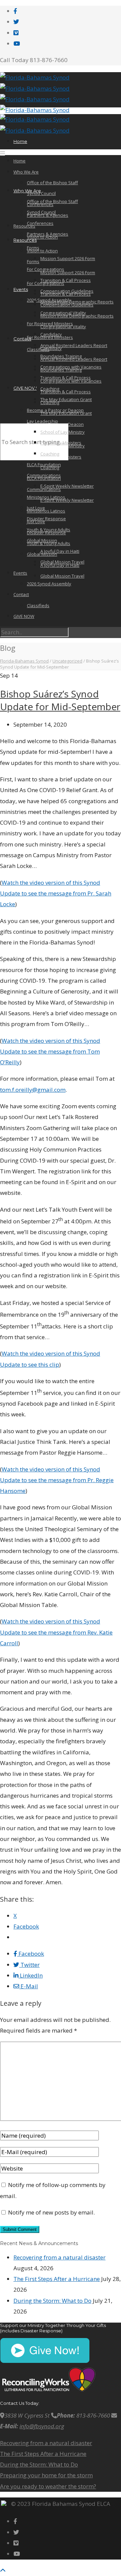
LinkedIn (31, 1975)
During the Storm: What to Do (52, 2301)
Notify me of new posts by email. (51, 2212)
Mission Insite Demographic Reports (77, 302)
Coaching (50, 389)
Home (20, 141)
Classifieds (38, 349)
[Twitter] (16, 22)
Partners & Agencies (48, 215)
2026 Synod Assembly (49, 584)
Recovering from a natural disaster (59, 2257)
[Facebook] (15, 11)
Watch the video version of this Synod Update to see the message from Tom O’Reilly (50, 1052)
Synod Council (41, 193)
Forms (33, 261)
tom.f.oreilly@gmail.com (33, 1090)
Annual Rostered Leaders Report (74, 345)
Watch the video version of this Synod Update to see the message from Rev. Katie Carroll (56, 1632)
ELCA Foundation (44, 478)
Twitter (29, 1965)
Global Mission (42, 540)
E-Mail (29, 1986)
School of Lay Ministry (63, 432)
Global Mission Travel (62, 576)
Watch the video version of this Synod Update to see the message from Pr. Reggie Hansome (57, 1480)
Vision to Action (42, 251)
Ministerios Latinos (46, 511)
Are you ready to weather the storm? (48, 2486)
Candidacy (51, 334)
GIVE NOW (25, 388)
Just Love (36, 508)
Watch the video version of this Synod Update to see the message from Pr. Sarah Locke (56, 893)
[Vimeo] (16, 33)
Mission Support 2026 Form (68, 273)
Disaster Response (46, 519)
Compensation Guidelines (67, 291)
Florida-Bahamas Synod (24, 661)
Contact (22, 339)
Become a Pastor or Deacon (55, 410)
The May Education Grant (66, 399)
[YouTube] (17, 43)
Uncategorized (67, 661)
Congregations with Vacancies (71, 367)
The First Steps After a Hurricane (57, 2279)
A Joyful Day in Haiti (60, 551)
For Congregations (46, 269)
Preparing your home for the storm (46, 2475)
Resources (25, 240)
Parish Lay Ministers (61, 443)
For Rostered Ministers (50, 324)
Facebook (31, 1954)
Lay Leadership (43, 421)
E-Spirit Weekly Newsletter (67, 500)
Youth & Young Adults (49, 543)
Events (21, 289)
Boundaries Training (61, 356)
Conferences (40, 223)
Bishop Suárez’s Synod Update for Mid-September (60, 700)
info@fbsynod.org (42, 2426)
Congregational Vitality (63, 327)
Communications (44, 475)
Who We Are (26, 172)
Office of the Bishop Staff (52, 183)
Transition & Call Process (66, 392)
